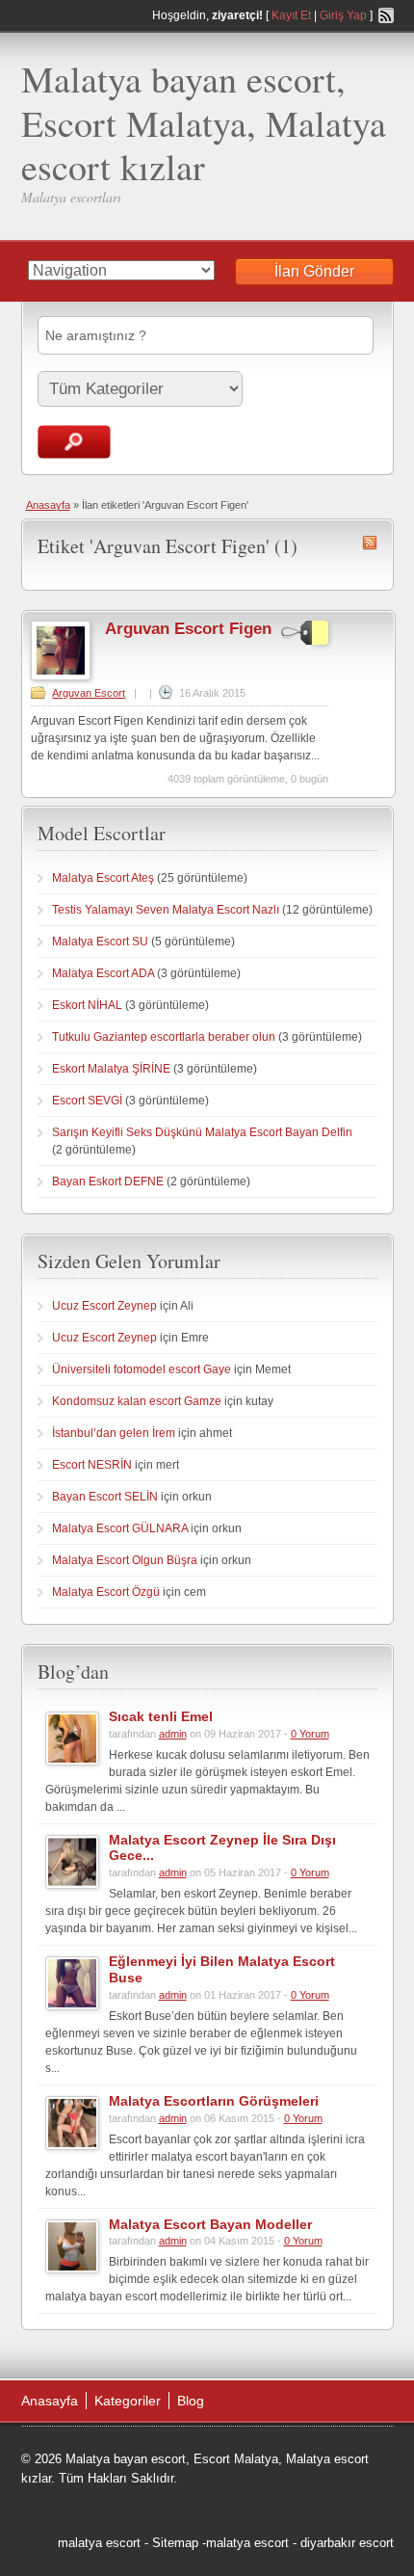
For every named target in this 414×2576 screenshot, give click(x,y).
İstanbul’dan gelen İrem (114, 1433)
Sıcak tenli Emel (161, 1716)
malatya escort (99, 2543)
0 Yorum (310, 1734)
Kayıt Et (291, 15)
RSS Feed (386, 15)
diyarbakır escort (347, 2543)
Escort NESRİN (92, 1465)
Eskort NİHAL (87, 1005)
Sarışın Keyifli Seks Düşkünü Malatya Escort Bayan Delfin (202, 1132)
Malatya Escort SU (100, 942)
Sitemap (175, 2543)
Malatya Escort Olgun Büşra (125, 1560)
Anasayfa (48, 505)
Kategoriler (128, 2401)
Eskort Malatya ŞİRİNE (111, 1069)
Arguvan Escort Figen (188, 629)
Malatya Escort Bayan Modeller (210, 2224)
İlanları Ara (74, 442)
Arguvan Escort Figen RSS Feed (370, 543)
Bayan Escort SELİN (105, 1497)
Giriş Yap (343, 15)
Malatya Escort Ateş (103, 878)
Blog (191, 2401)
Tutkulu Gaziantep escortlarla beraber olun (164, 1037)
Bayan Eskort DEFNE (108, 1182)
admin (173, 1734)
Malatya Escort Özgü (106, 1592)
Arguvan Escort (89, 693)
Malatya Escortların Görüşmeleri (214, 2101)
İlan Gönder (314, 271)
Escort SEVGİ (87, 1101)
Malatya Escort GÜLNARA (120, 1528)
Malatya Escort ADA (103, 973)
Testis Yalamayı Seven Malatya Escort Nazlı (166, 910)
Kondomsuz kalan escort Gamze (137, 1401)
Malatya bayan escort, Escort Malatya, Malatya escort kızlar (204, 122)
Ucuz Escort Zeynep (104, 1306)
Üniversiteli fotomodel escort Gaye (142, 1369)
